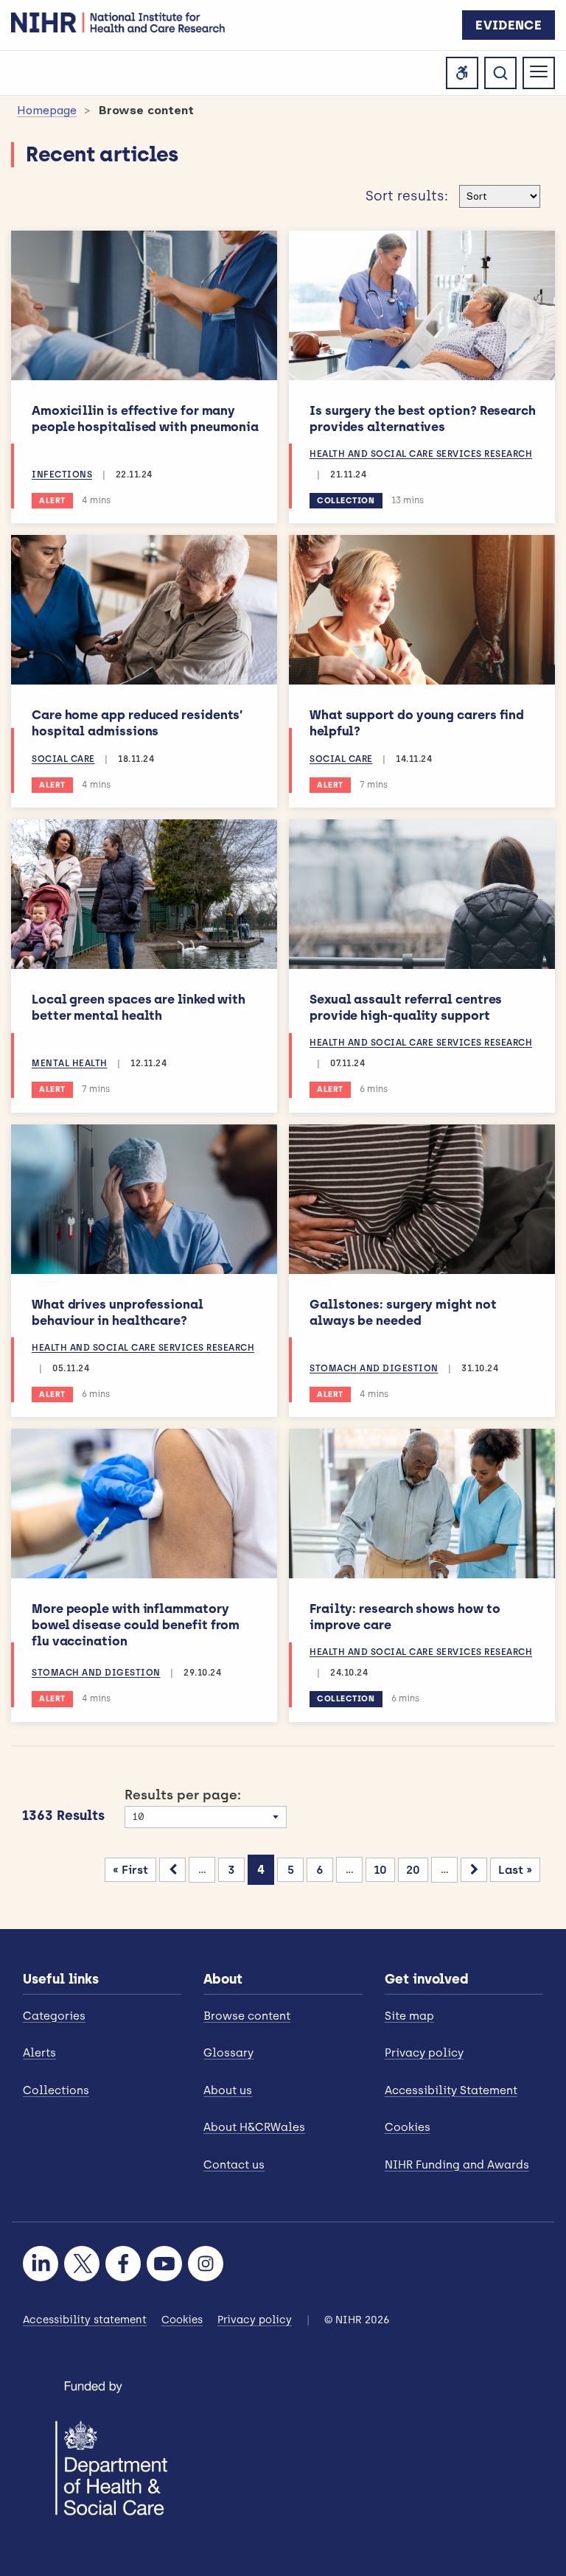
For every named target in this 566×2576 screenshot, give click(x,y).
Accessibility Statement (451, 2090)
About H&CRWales (254, 2127)
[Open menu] (539, 73)
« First (130, 1870)
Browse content (247, 2016)
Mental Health (70, 1063)
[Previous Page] (172, 1870)
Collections (56, 2090)
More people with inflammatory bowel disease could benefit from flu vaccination (136, 1625)
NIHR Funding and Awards (457, 2165)
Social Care (63, 759)
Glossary (228, 2053)
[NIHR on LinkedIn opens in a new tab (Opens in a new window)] (41, 2264)
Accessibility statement (85, 2320)
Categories (54, 2016)
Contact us (234, 2165)
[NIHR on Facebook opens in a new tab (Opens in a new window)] (123, 2264)
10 (380, 1870)
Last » (515, 1870)
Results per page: (183, 1795)
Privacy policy (424, 2053)
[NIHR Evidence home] (118, 22)
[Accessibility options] (462, 73)
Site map (409, 2016)
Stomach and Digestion (374, 1368)
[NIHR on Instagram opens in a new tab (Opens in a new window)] (206, 2264)
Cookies (408, 2127)
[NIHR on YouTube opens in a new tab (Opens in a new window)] (164, 2264)
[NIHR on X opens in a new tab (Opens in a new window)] (82, 2264)
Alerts (39, 2053)
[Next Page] (474, 1870)
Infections (62, 475)
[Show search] (500, 73)
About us (228, 2090)
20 (413, 1870)
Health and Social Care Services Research (421, 454)
